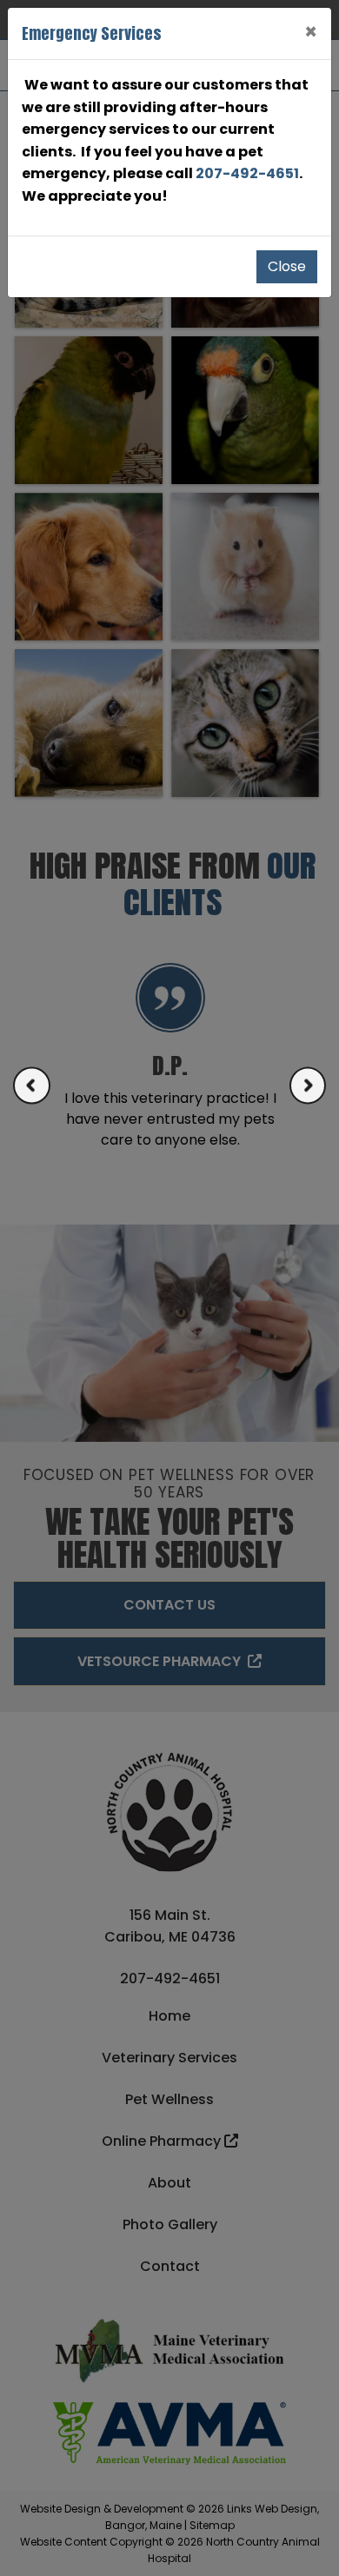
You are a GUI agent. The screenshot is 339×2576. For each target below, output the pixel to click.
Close (287, 266)
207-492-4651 (247, 173)
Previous (32, 1085)
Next (308, 1085)
